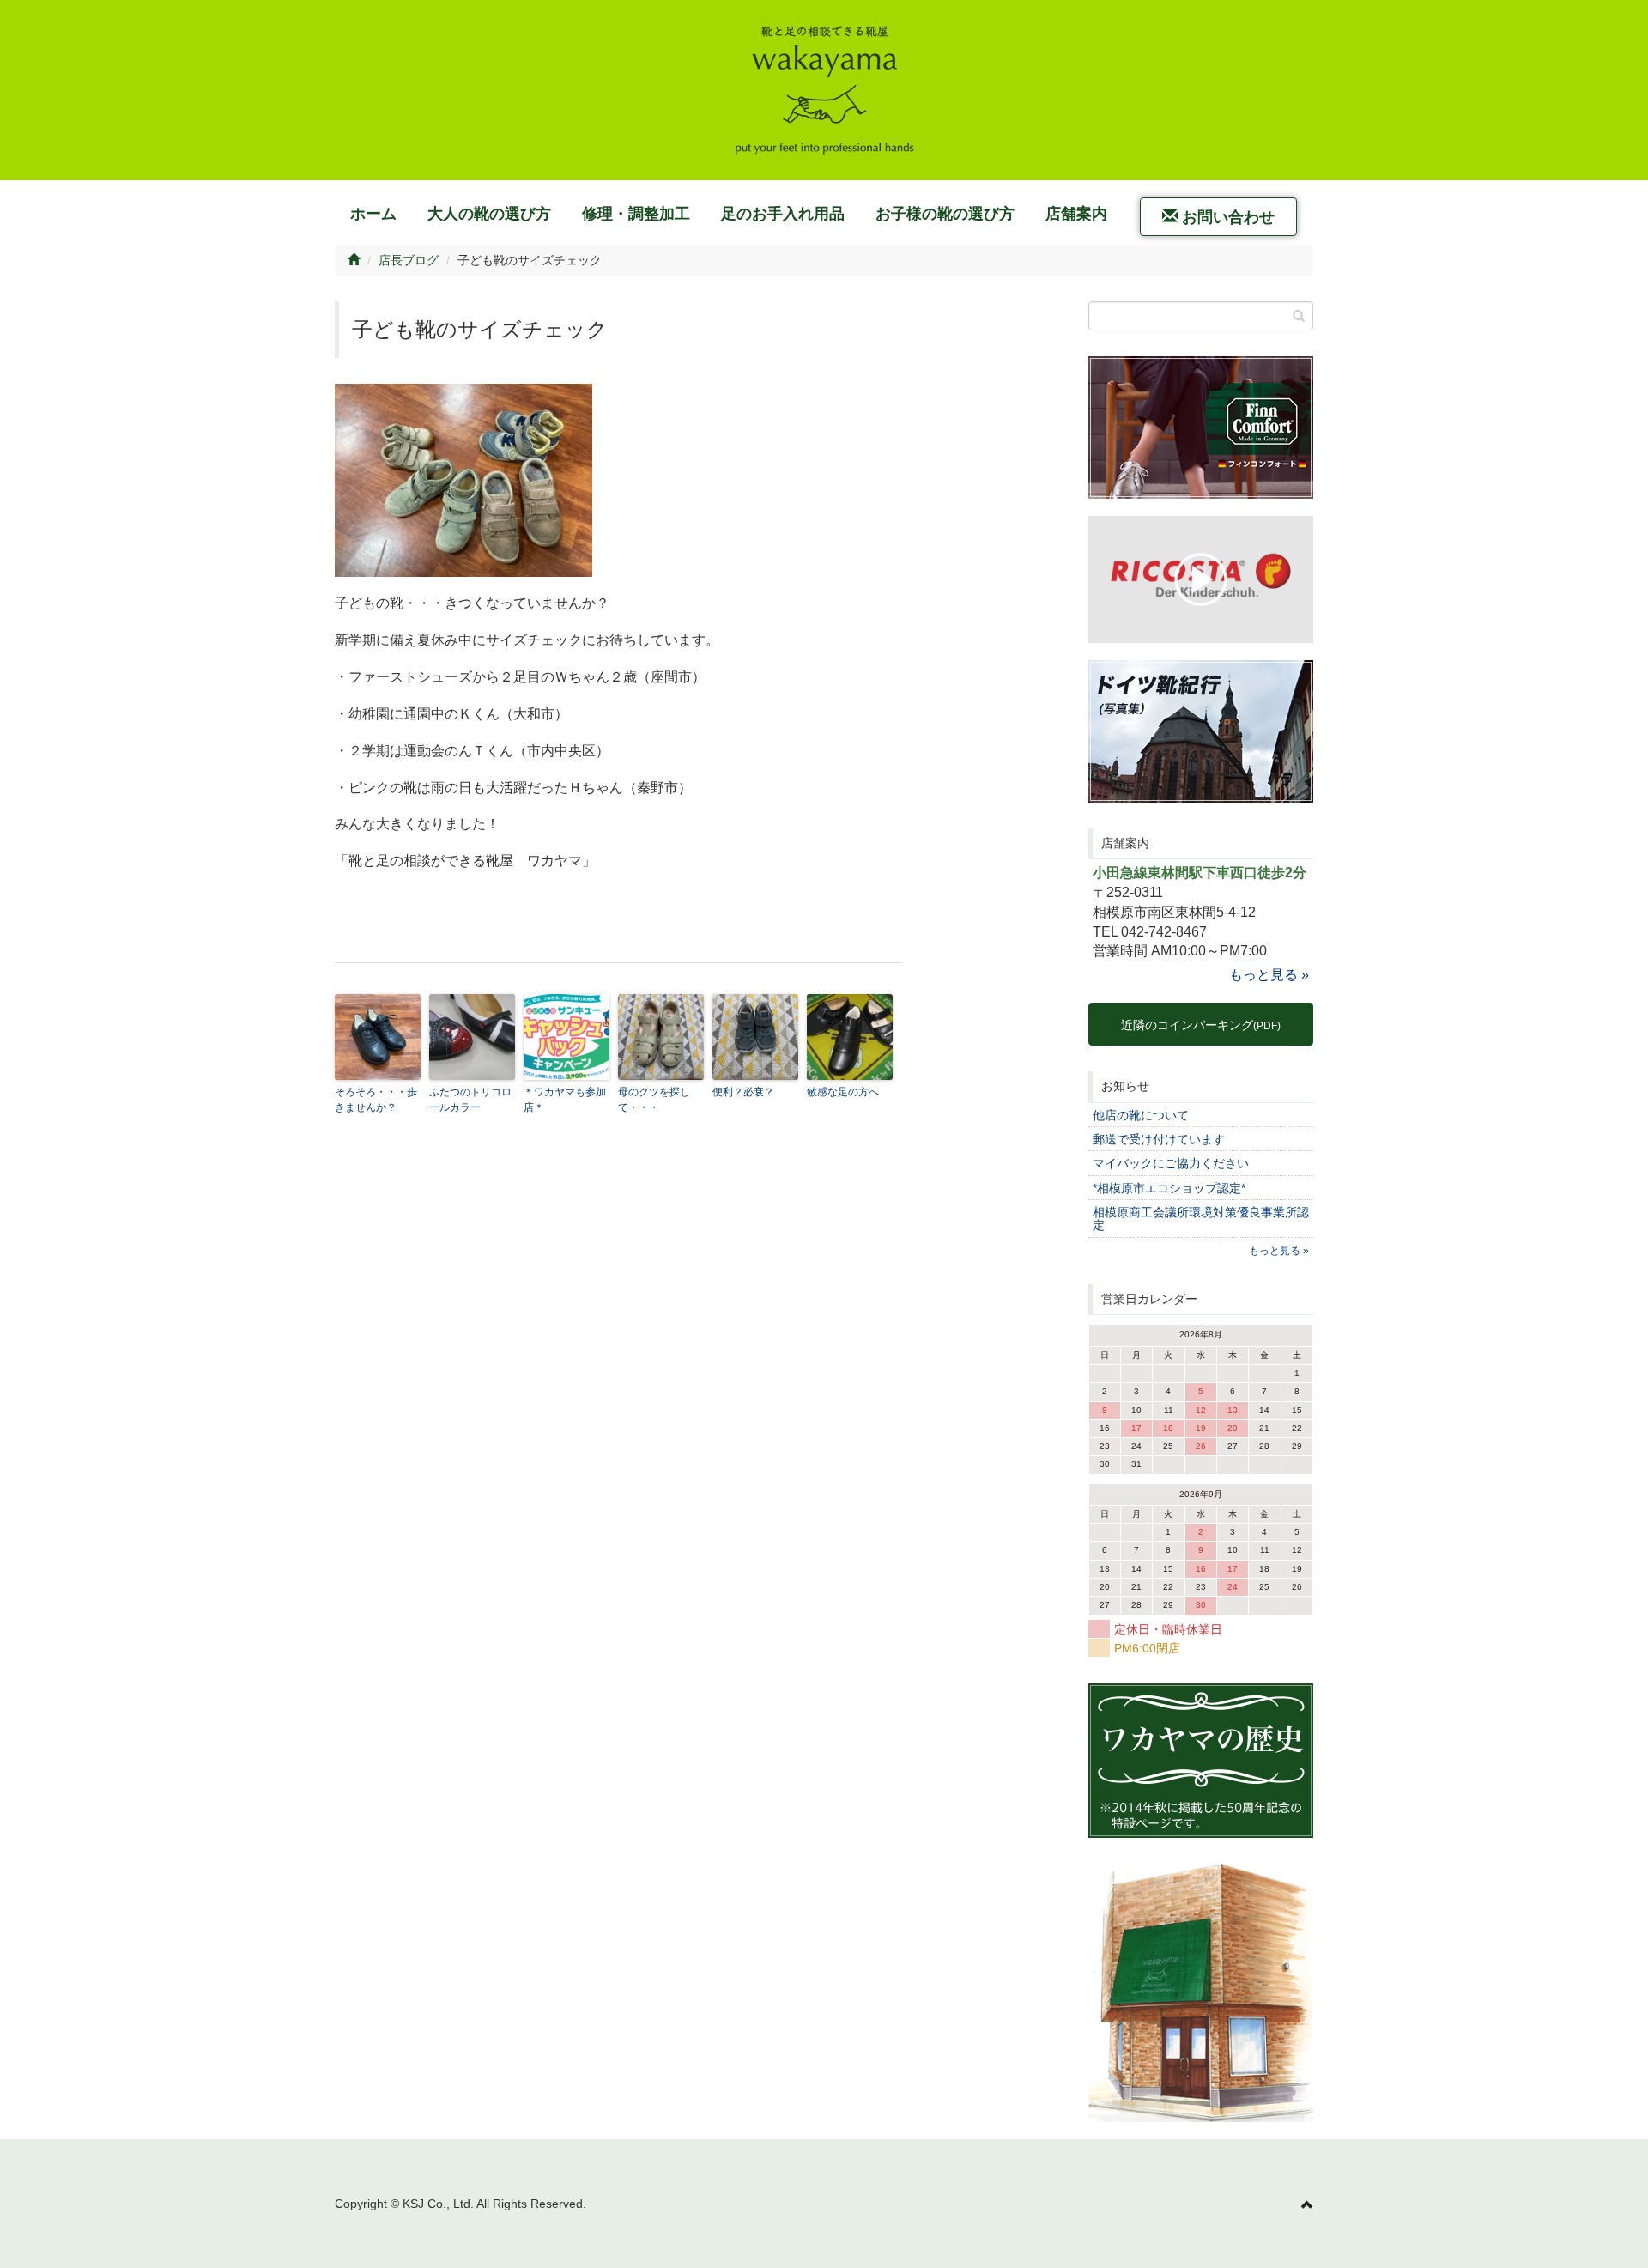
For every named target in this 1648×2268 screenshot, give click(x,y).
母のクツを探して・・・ (654, 1100)
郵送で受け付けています (1159, 1139)
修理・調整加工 (636, 214)
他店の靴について (1141, 1115)
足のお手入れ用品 (783, 214)
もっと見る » (1269, 975)
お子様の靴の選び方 (945, 214)
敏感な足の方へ (843, 1092)
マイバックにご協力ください (1171, 1163)
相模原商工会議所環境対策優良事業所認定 (1201, 1219)
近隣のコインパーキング (1201, 1025)
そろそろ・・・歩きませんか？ (376, 1100)
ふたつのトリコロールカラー (470, 1100)
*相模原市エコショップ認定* (1169, 1188)
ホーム (373, 214)
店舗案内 (1076, 214)
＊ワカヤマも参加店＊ (565, 1100)
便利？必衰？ (743, 1092)
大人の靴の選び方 (489, 214)
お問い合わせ (1226, 217)
